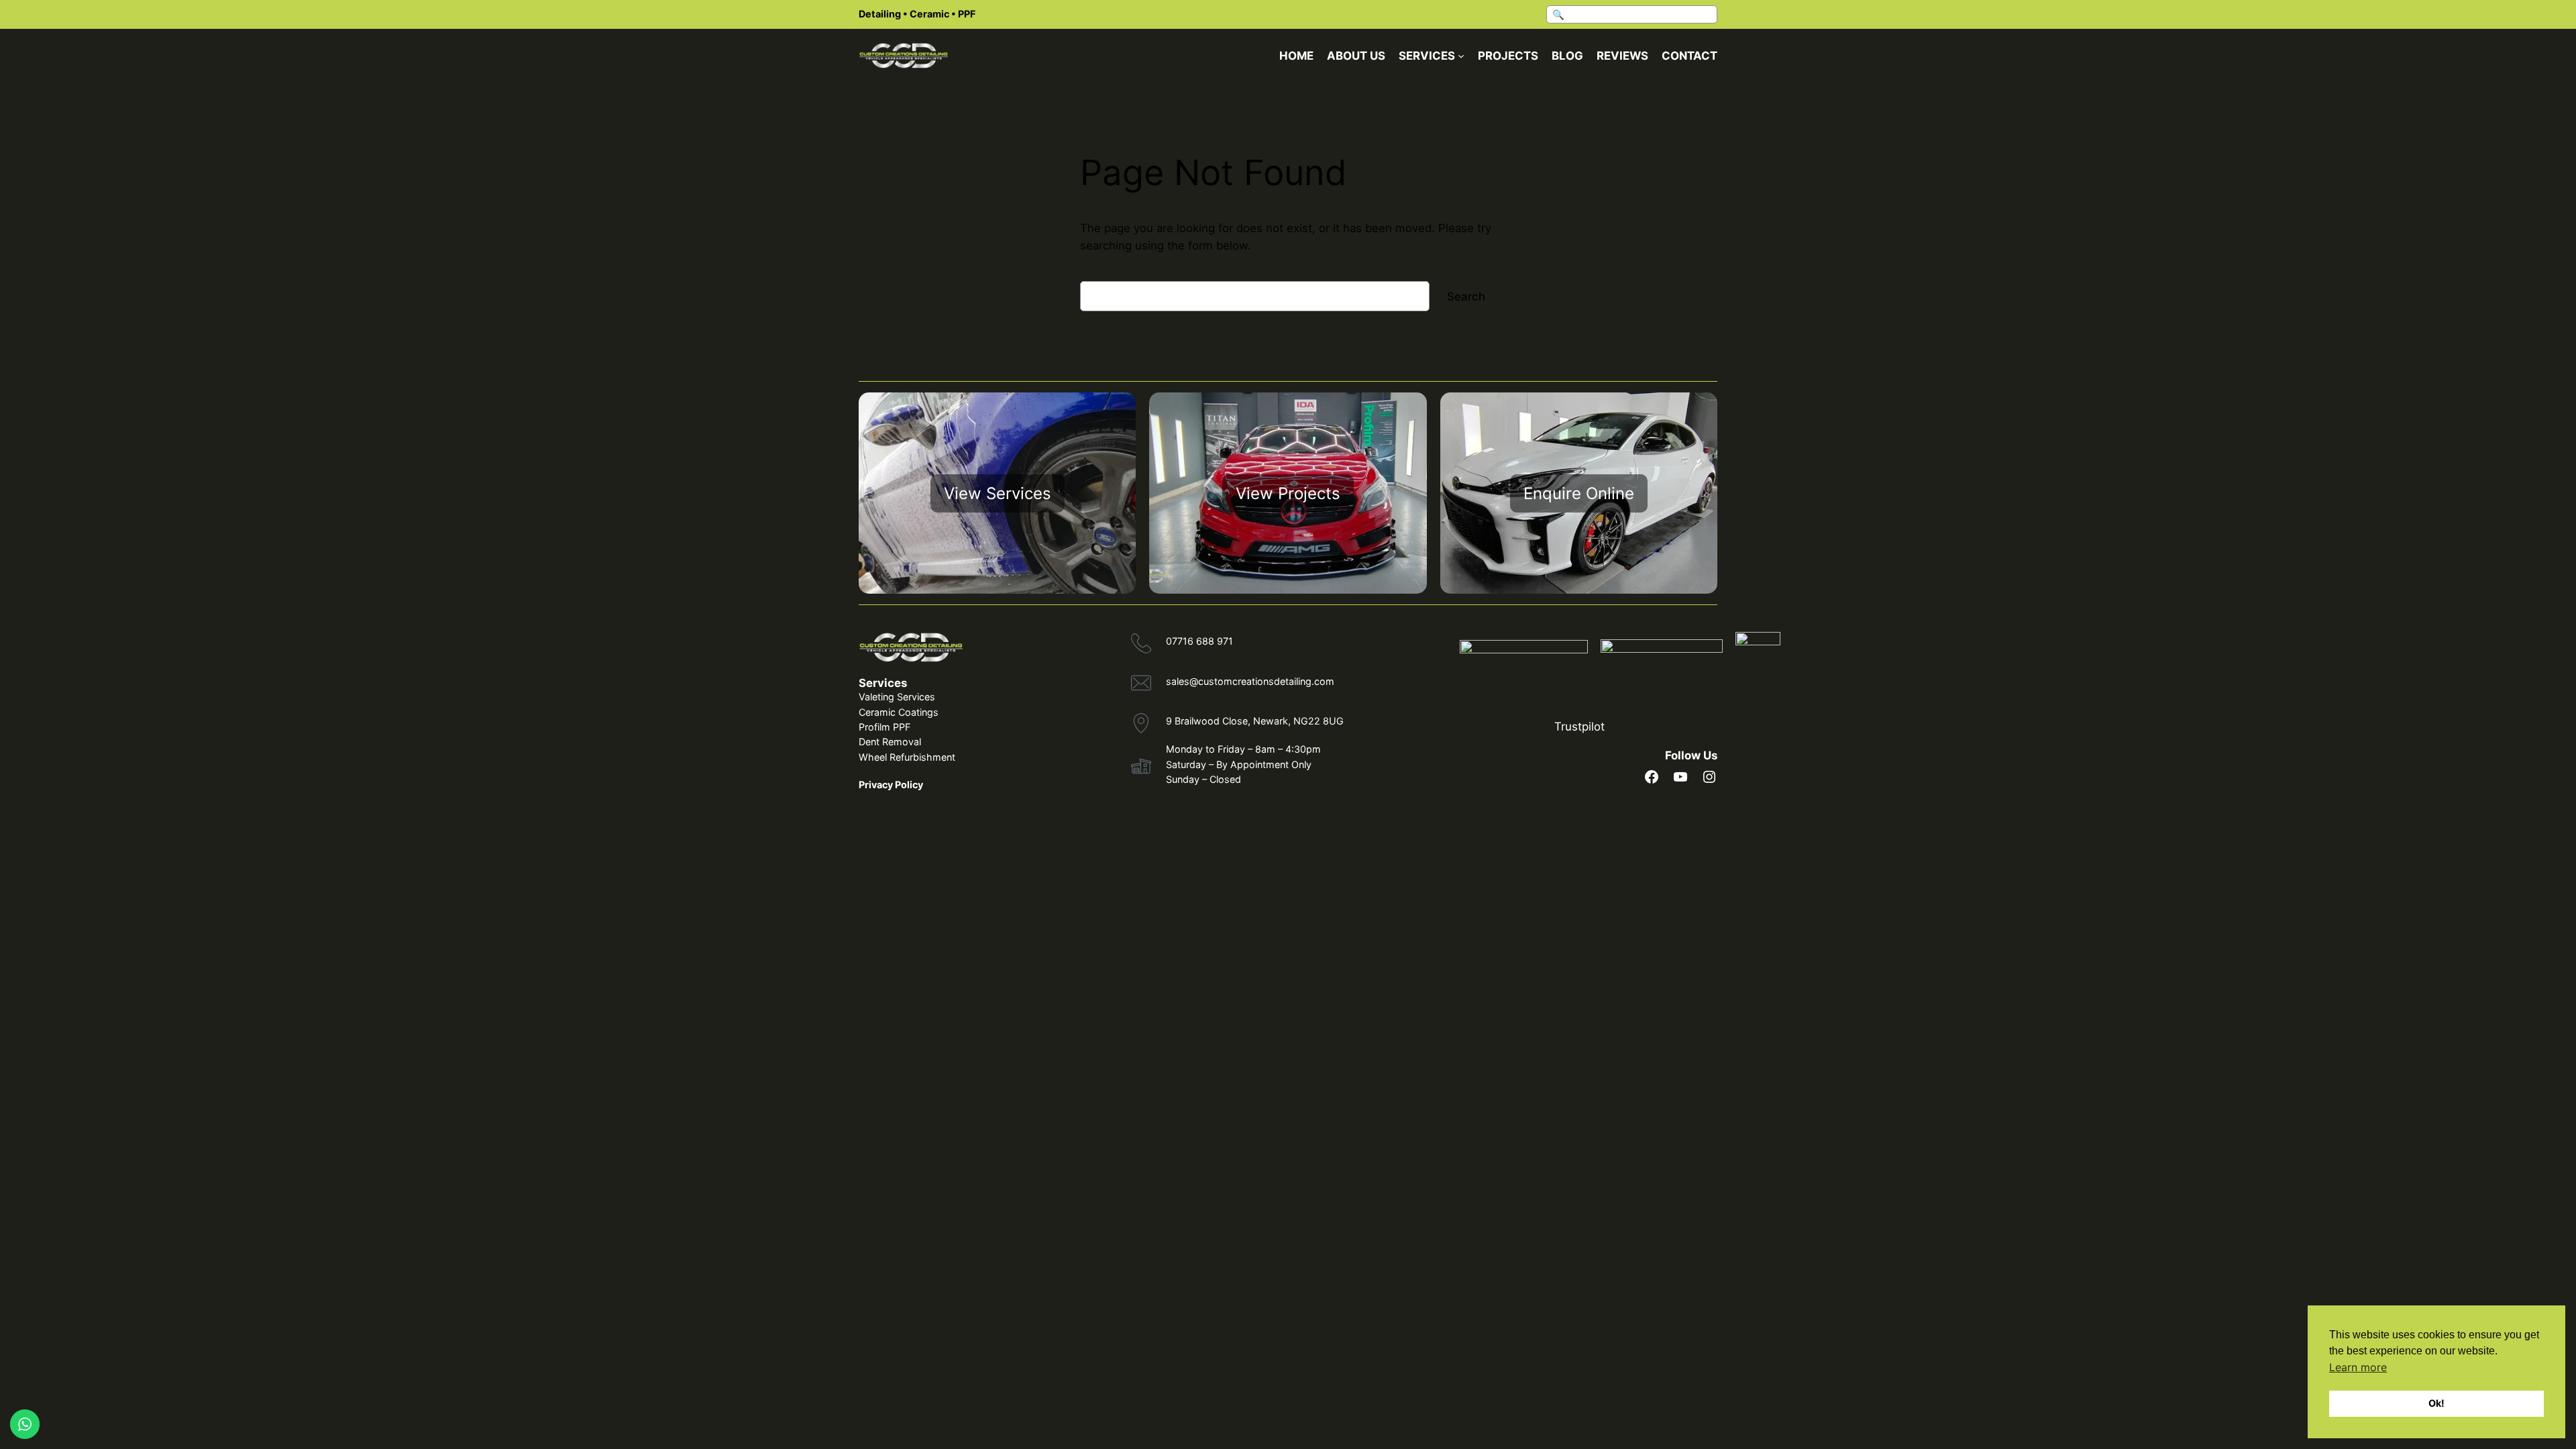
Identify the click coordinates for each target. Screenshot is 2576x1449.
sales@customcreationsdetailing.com (1250, 681)
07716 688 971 (1199, 641)
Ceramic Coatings (899, 712)
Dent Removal (890, 742)
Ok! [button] (2436, 1403)
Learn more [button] (2358, 1367)
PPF (967, 14)
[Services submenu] (1461, 56)
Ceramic (929, 14)
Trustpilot (1579, 727)
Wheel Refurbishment (907, 757)
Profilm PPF (884, 727)
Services (883, 683)
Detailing (880, 14)
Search (1466, 297)
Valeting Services (897, 697)
